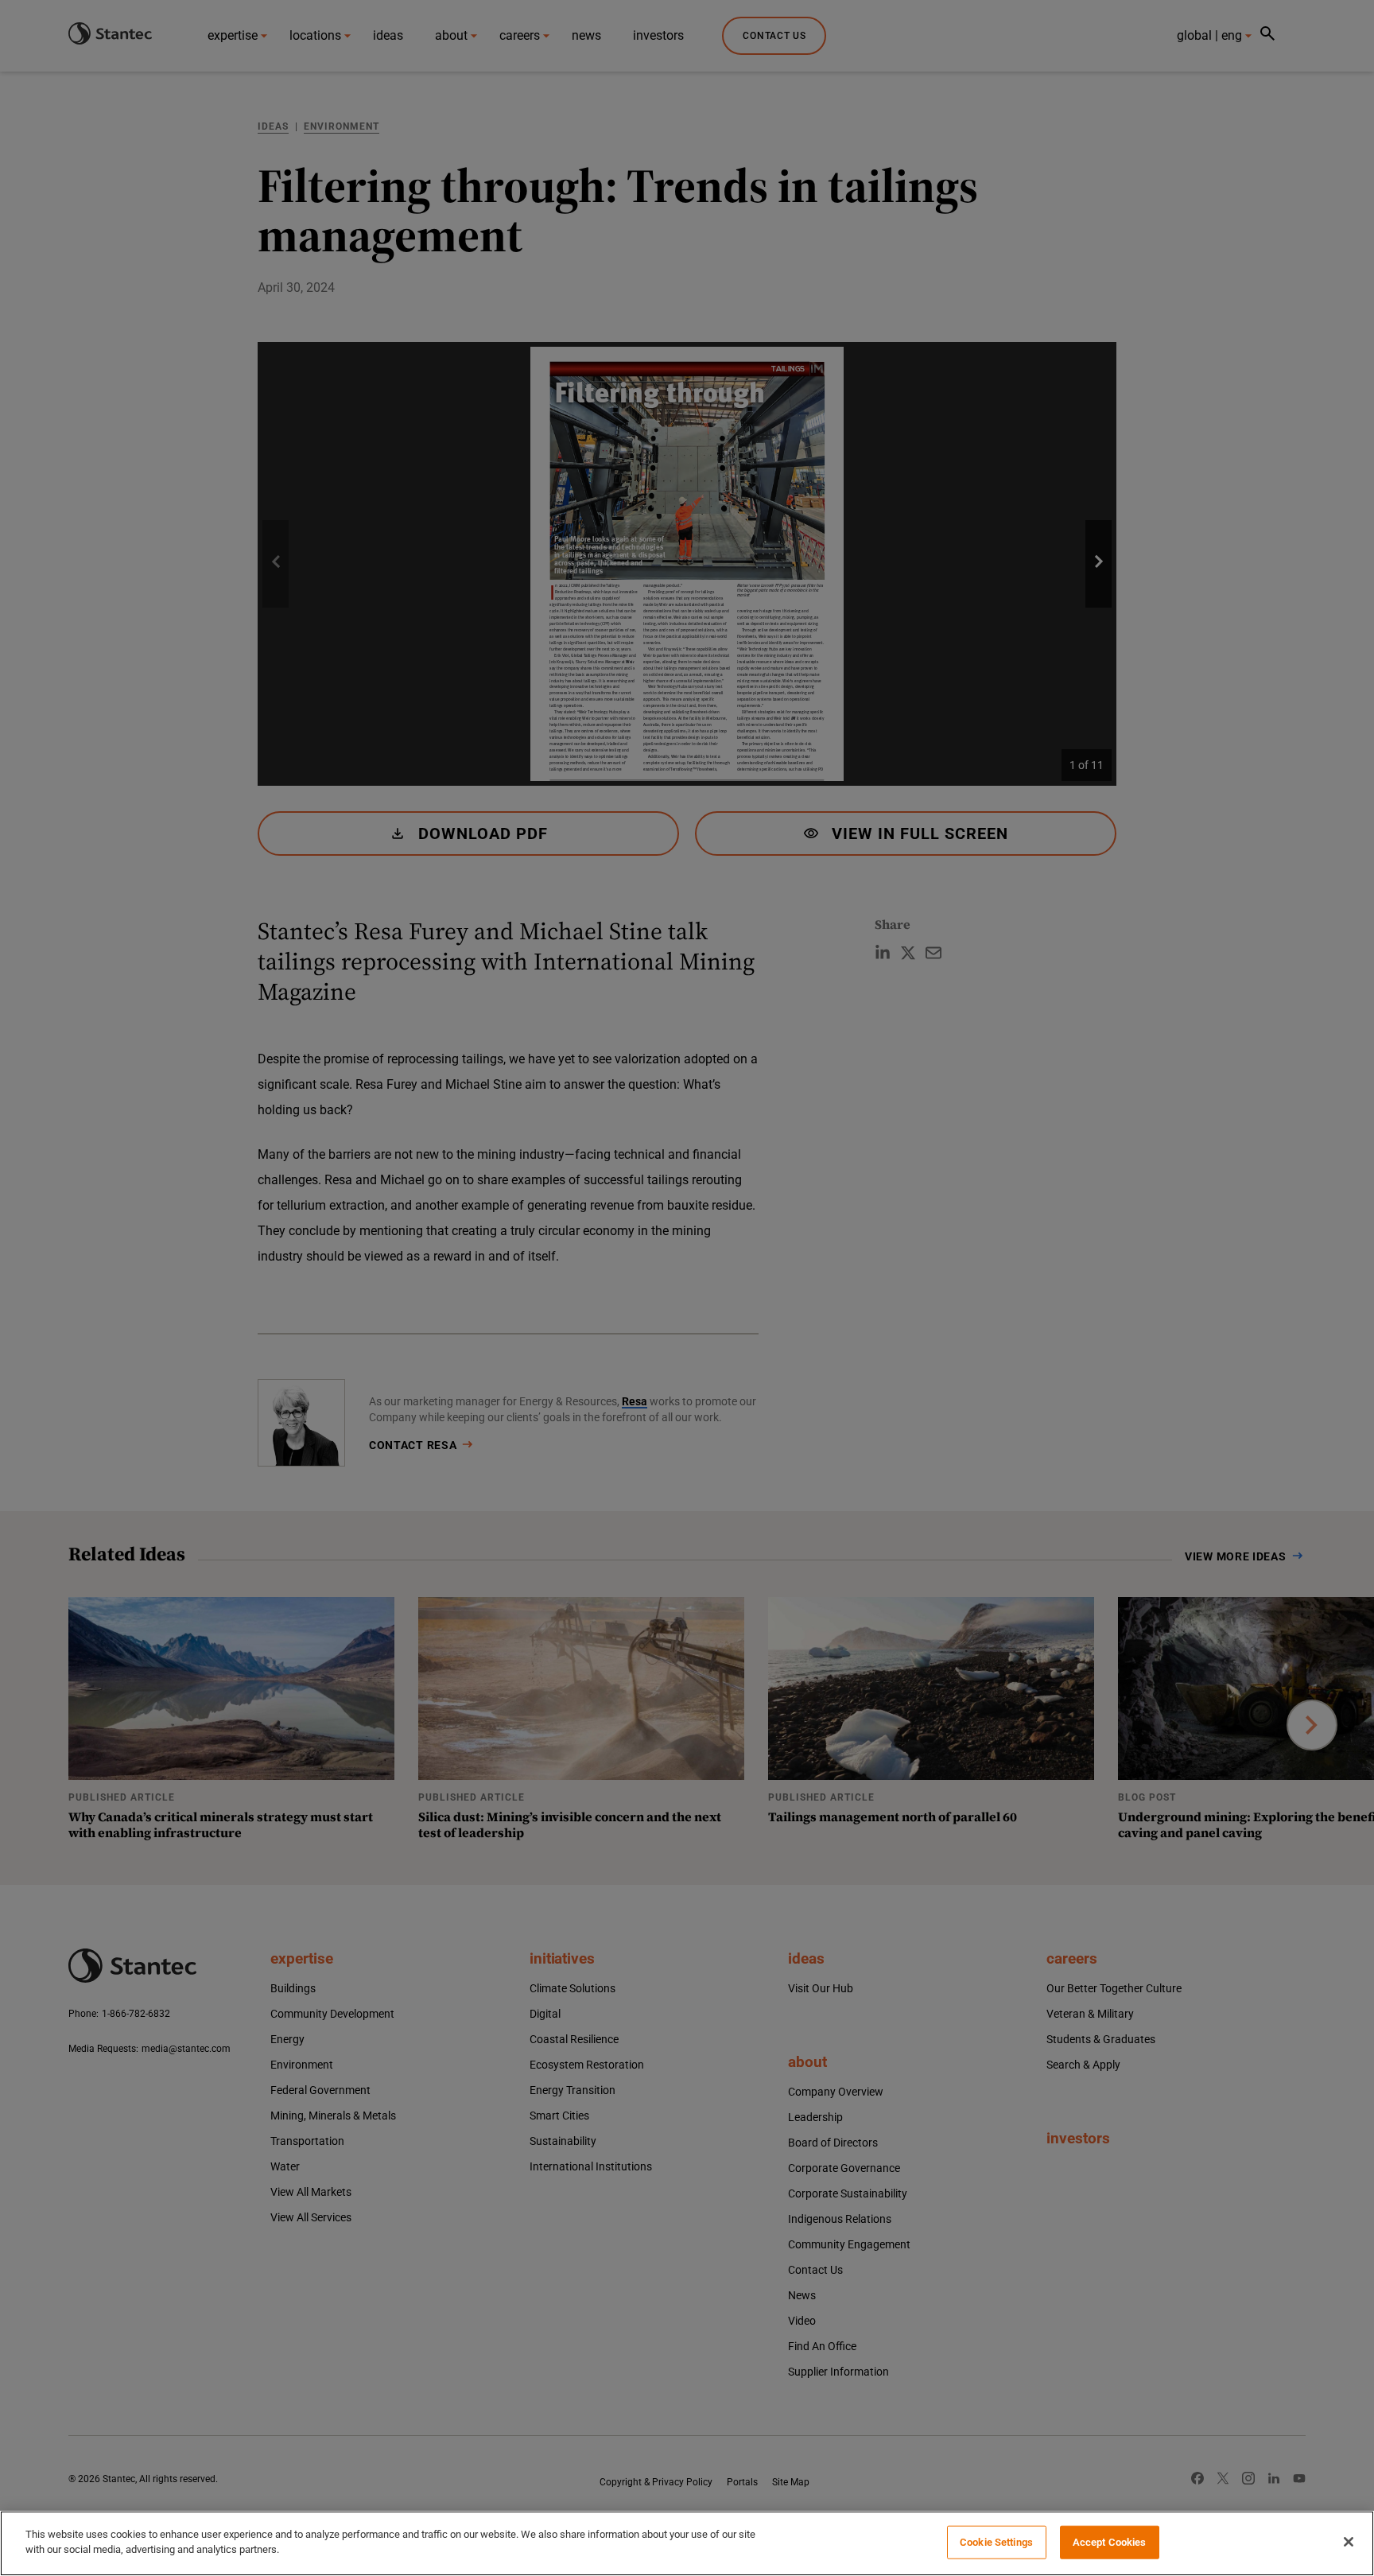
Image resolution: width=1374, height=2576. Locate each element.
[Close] (1349, 2542)
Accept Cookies (1110, 2542)
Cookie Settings (996, 2542)
